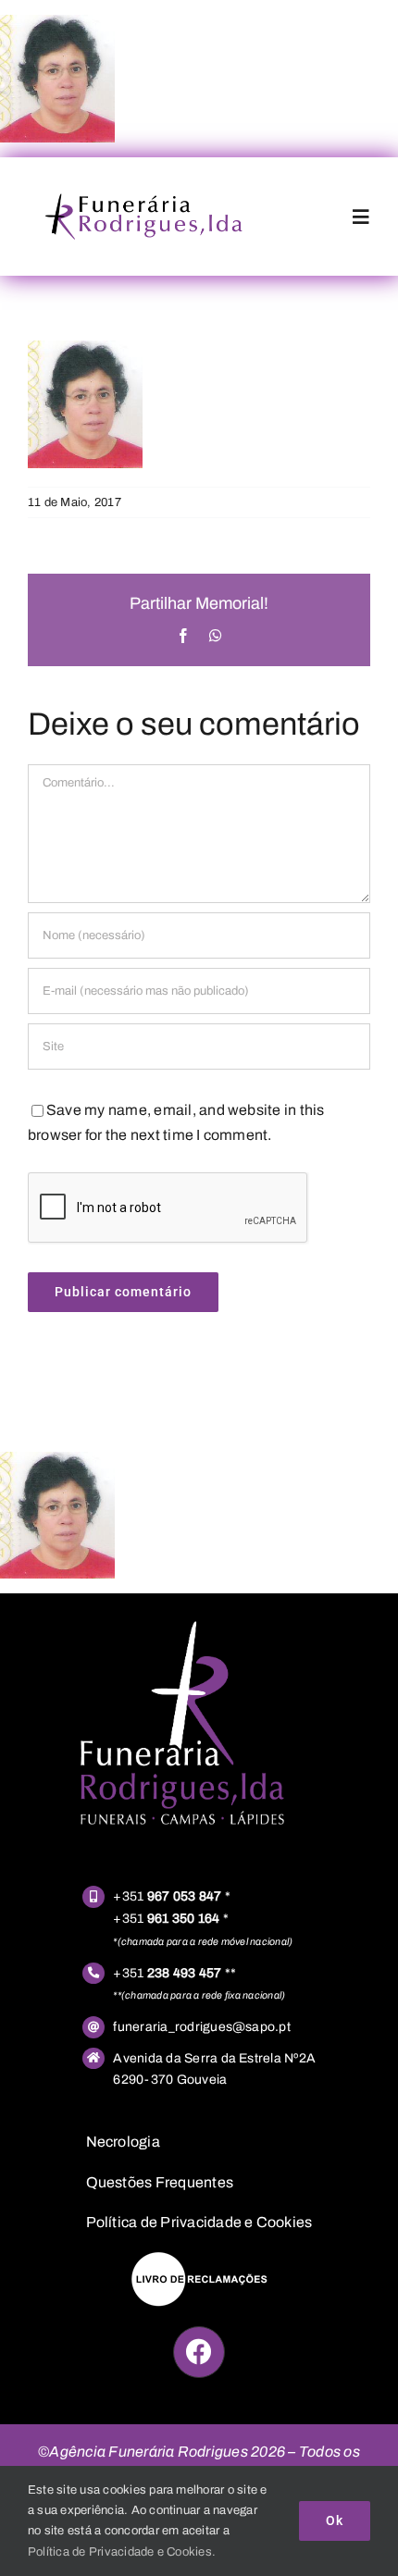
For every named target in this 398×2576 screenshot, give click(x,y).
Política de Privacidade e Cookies (199, 2222)
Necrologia (123, 2142)
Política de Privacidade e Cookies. (122, 2552)
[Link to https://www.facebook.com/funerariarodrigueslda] (199, 2352)
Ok (335, 2520)
